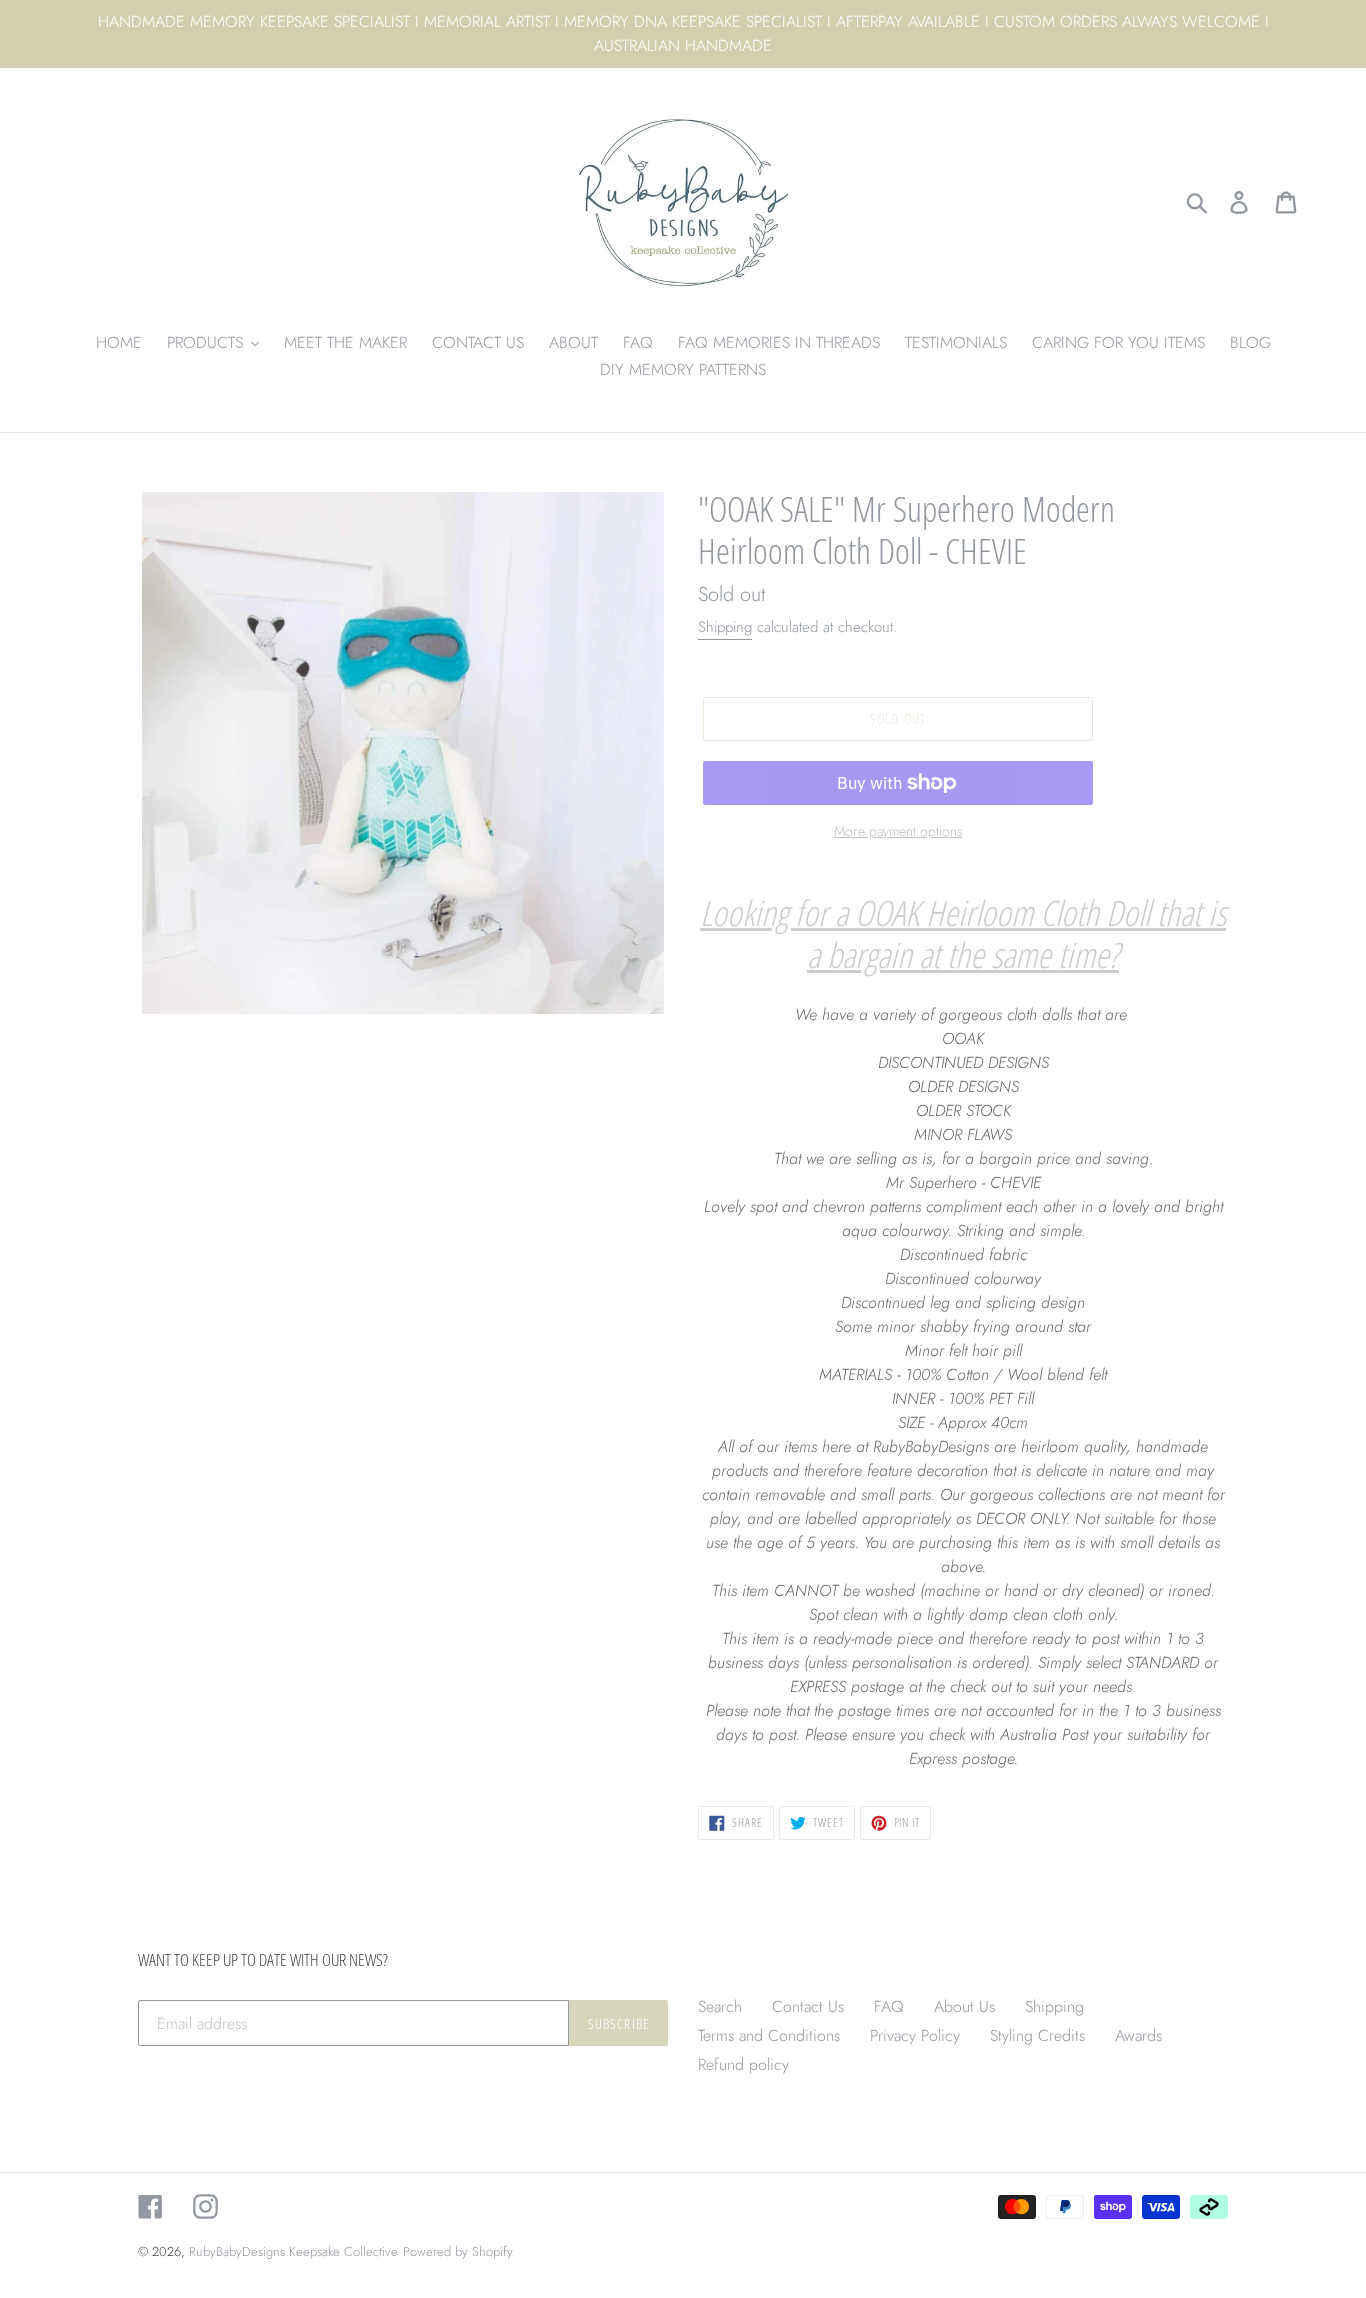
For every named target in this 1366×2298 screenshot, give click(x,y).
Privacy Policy (915, 2035)
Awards (1138, 2035)
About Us (964, 2006)
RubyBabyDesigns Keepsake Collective (293, 2251)
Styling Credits (1037, 2035)
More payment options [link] (898, 831)
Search (720, 2006)
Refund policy (743, 2064)
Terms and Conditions (769, 2035)
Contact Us (808, 2006)
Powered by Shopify (458, 2251)
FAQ (889, 2006)
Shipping (725, 627)
